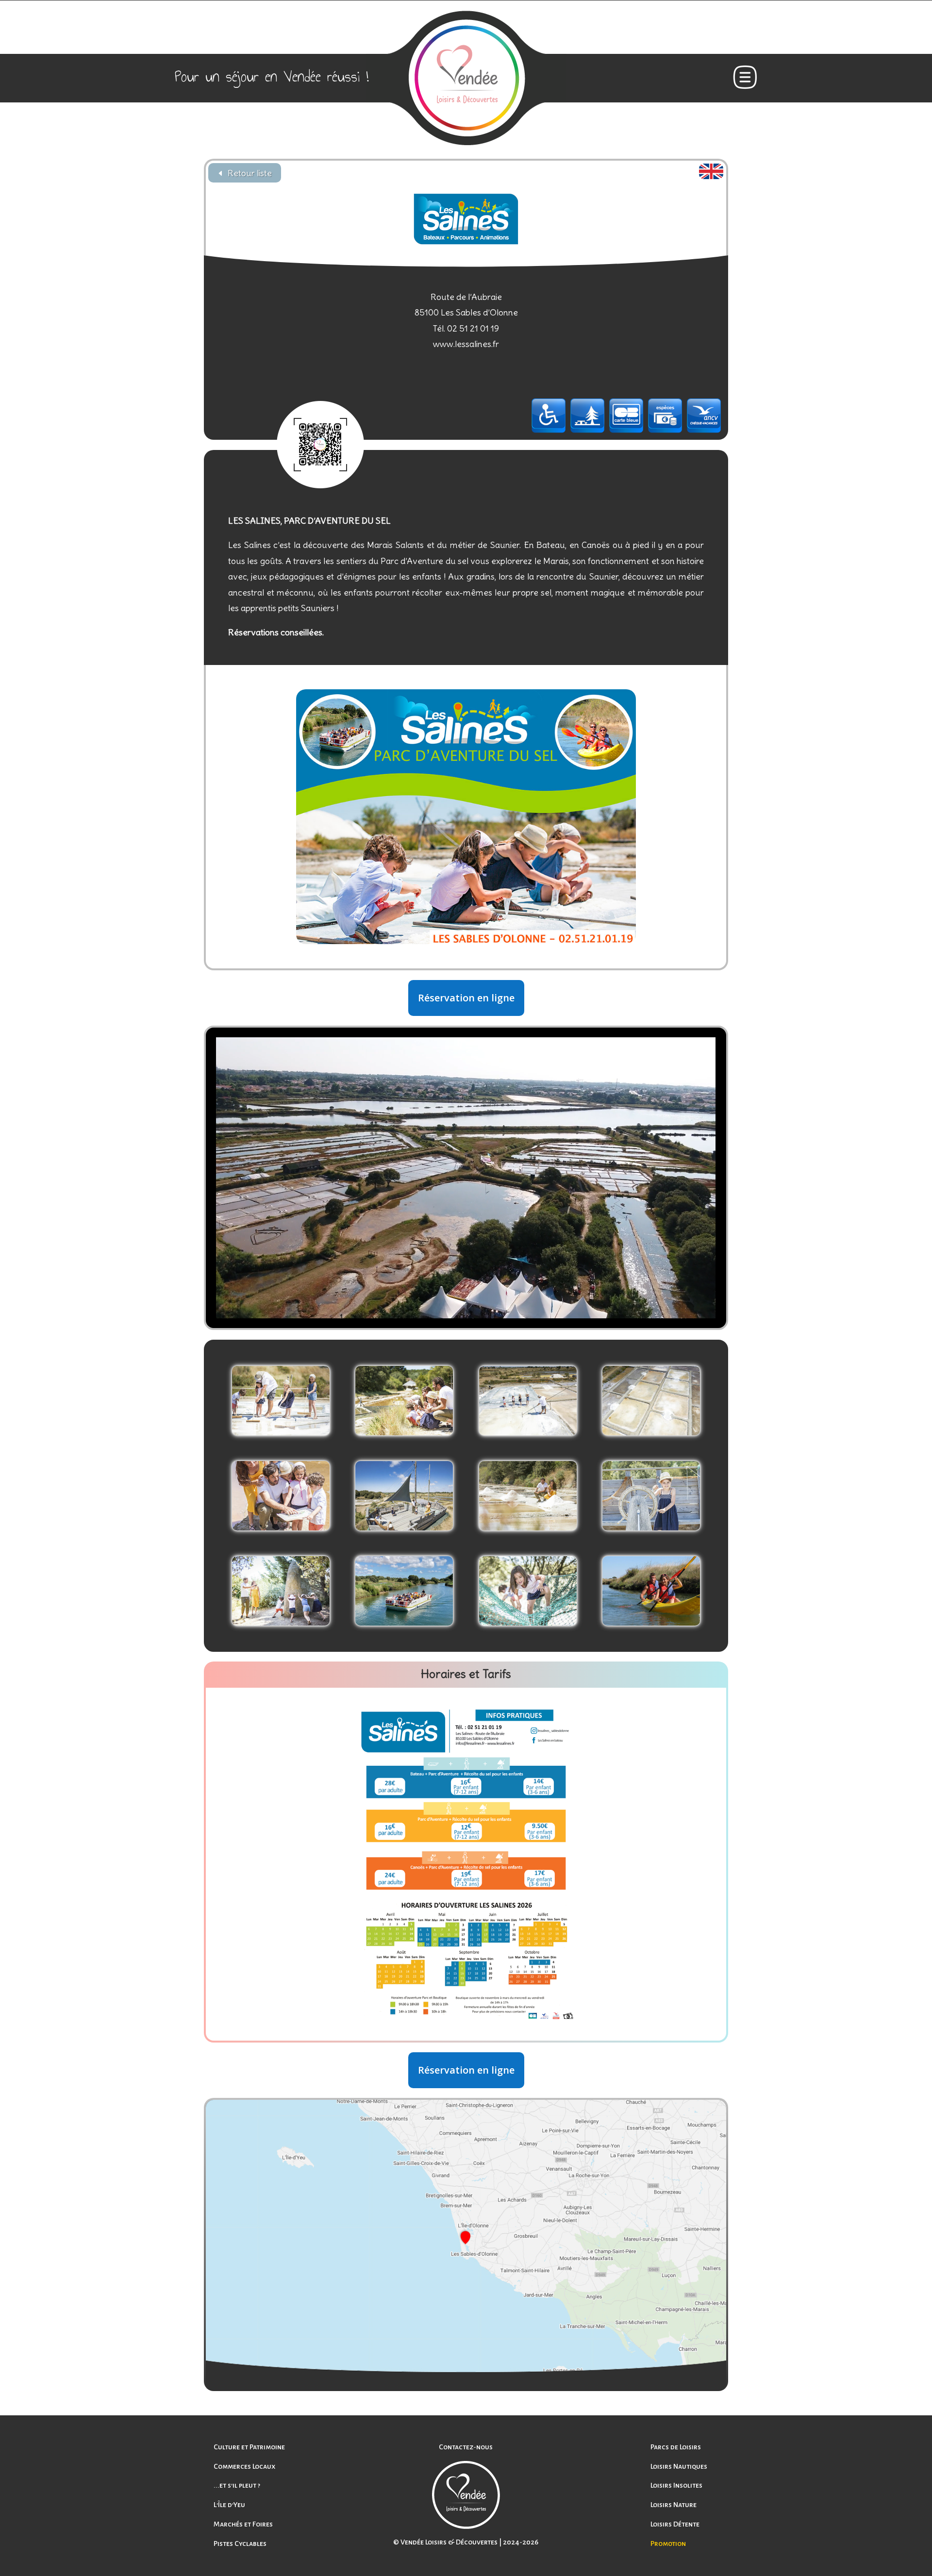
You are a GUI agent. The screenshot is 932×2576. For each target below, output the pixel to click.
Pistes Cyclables (240, 2543)
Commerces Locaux (244, 2466)
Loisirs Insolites (676, 2485)
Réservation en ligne (466, 998)
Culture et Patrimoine (249, 2447)
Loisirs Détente (675, 2524)
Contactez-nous (466, 2447)
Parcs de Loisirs (676, 2447)
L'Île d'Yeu (229, 2505)
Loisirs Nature (674, 2505)
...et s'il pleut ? (237, 2485)
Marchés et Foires (243, 2524)
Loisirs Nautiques (679, 2466)
